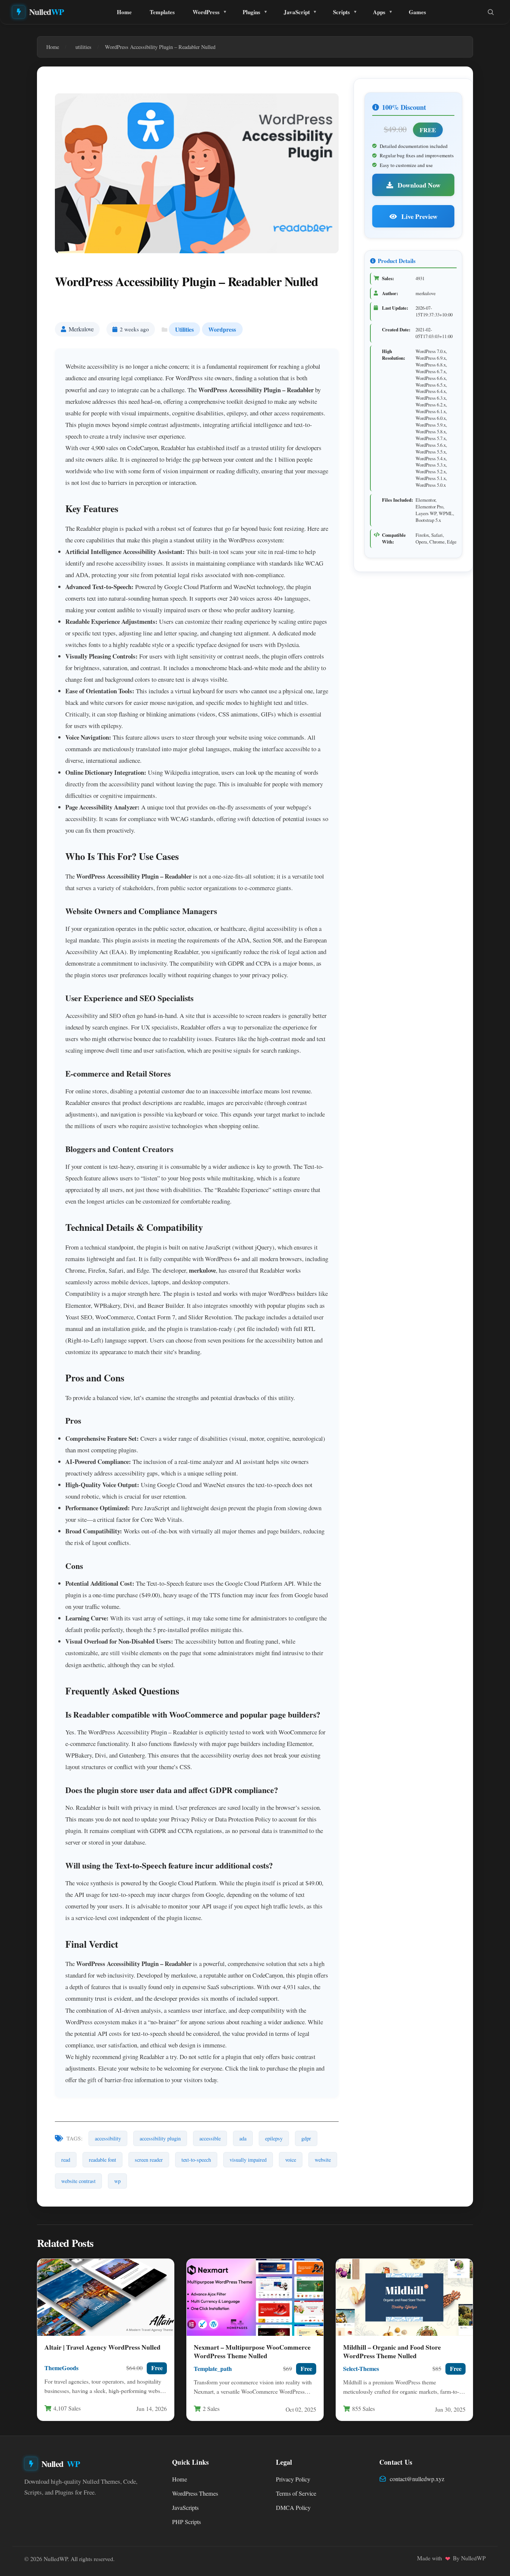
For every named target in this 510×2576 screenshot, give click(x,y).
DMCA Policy (293, 2508)
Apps (379, 12)
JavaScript (297, 12)
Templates (162, 12)
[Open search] (491, 12)
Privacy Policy (293, 2479)
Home (124, 12)
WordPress (206, 12)
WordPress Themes (195, 2493)
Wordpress (222, 329)
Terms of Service (296, 2493)
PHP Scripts (186, 2522)
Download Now (418, 185)
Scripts (341, 12)
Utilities (184, 329)
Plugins (251, 12)
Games (417, 12)
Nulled (47, 12)
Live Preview (419, 216)
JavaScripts (185, 2508)
